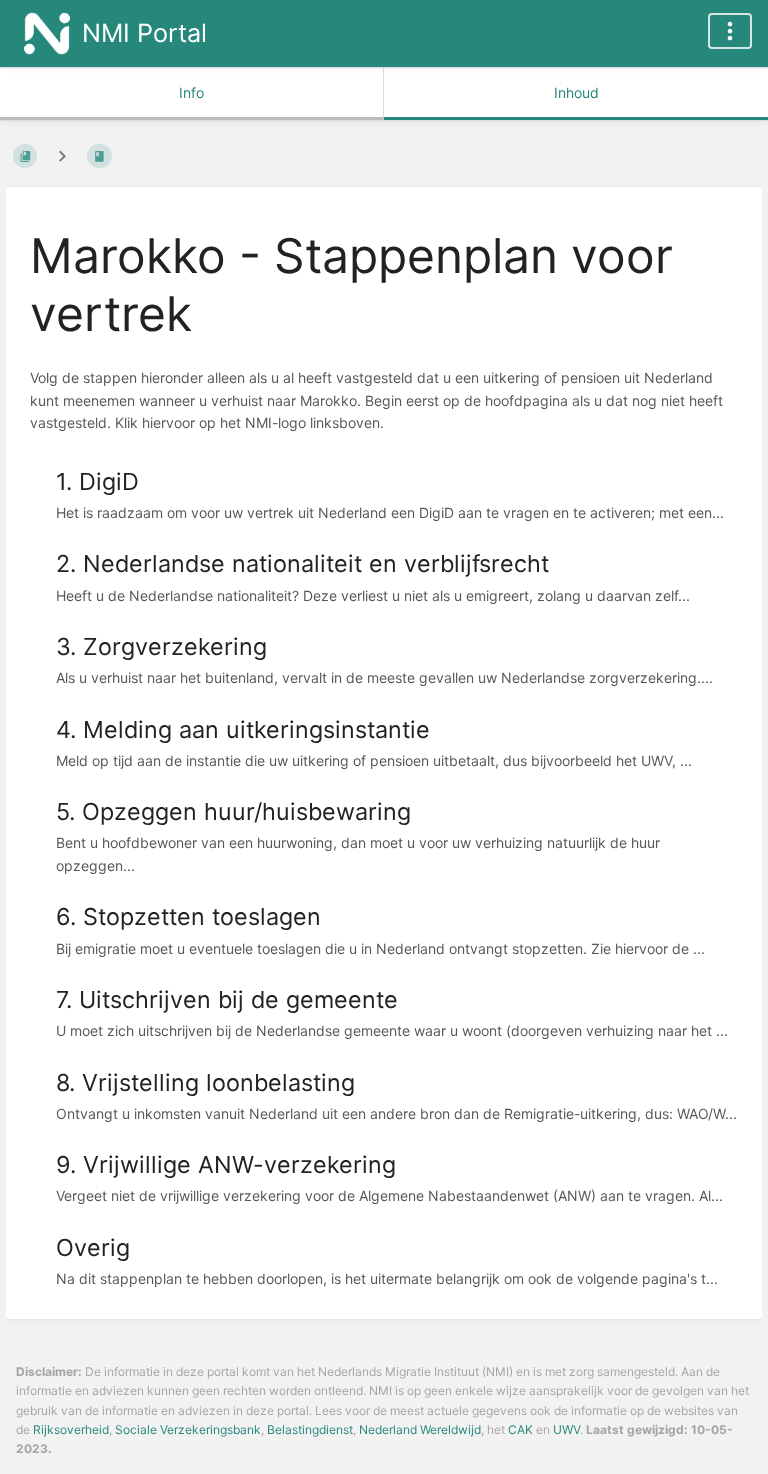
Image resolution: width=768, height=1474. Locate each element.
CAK (520, 1429)
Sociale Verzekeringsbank (188, 1429)
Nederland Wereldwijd (420, 1429)
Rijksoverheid (71, 1429)
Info (191, 92)
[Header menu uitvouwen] (730, 31)
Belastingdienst (310, 1429)
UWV (566, 1429)
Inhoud (576, 92)
